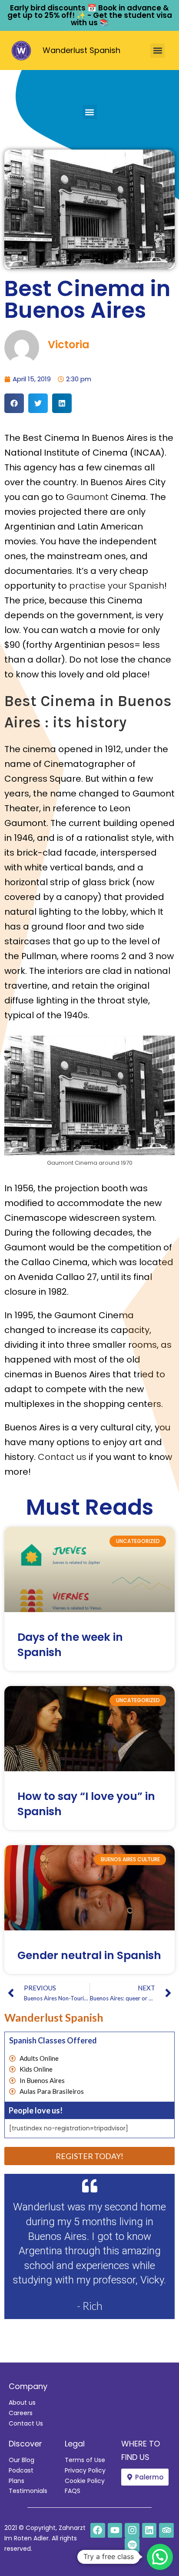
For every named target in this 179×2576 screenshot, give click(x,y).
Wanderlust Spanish (81, 50)
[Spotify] (132, 2545)
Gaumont (88, 497)
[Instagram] (132, 2530)
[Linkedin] (149, 2530)
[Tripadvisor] (166, 2530)
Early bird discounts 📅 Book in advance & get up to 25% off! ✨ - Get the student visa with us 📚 (90, 15)
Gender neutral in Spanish (89, 1955)
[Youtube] (115, 2530)
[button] (157, 51)
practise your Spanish (117, 586)
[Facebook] (98, 2530)
